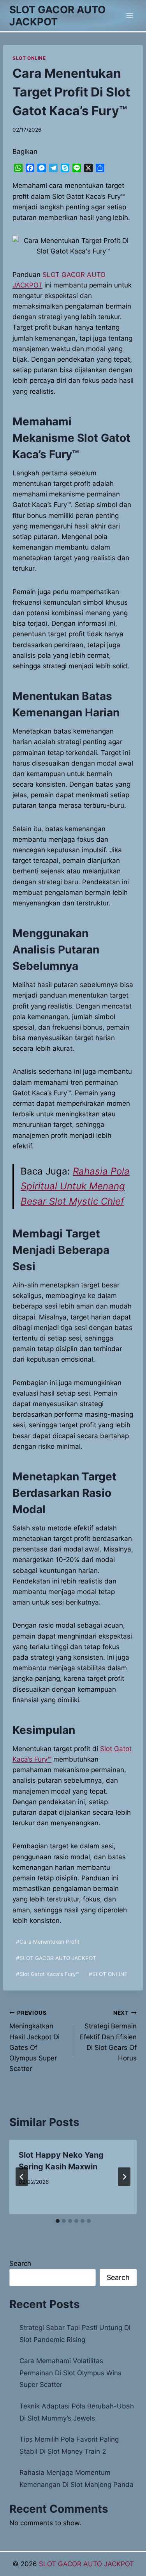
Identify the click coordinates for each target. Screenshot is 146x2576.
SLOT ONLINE (29, 58)
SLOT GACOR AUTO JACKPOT (56, 1958)
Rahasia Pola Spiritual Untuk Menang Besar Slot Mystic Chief (75, 1186)
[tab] (58, 2221)
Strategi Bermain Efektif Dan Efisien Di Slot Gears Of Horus (108, 2036)
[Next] (124, 2177)
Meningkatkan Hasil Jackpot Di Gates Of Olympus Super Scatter (34, 2041)
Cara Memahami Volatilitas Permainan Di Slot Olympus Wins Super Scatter (70, 2373)
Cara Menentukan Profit (48, 1942)
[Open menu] (129, 15)
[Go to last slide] (22, 2177)
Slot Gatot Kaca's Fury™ (47, 1974)
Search (20, 2264)
